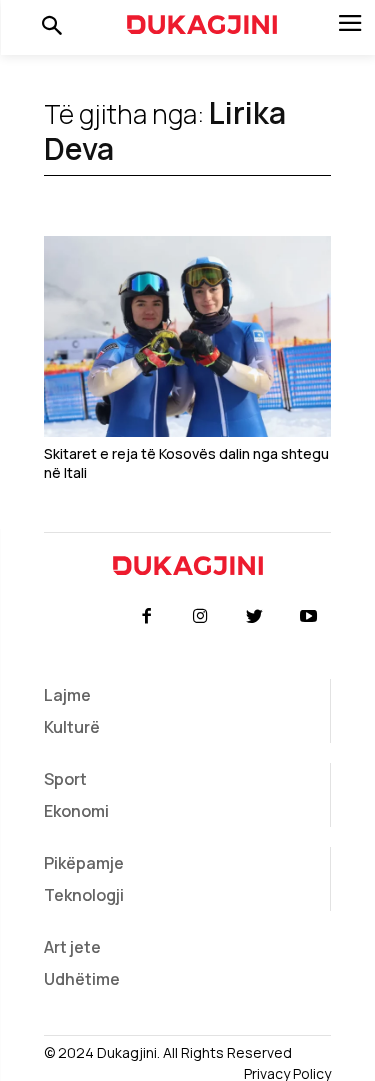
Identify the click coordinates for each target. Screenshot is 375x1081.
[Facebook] (146, 617)
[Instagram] (200, 617)
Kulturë (72, 727)
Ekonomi (76, 811)
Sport (65, 779)
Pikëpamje (84, 863)
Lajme (67, 695)
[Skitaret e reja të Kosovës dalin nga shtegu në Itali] (187, 336)
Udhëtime (82, 979)
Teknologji (84, 895)
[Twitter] (255, 617)
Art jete (72, 947)
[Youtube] (309, 617)
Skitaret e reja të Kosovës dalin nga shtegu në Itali (186, 463)
